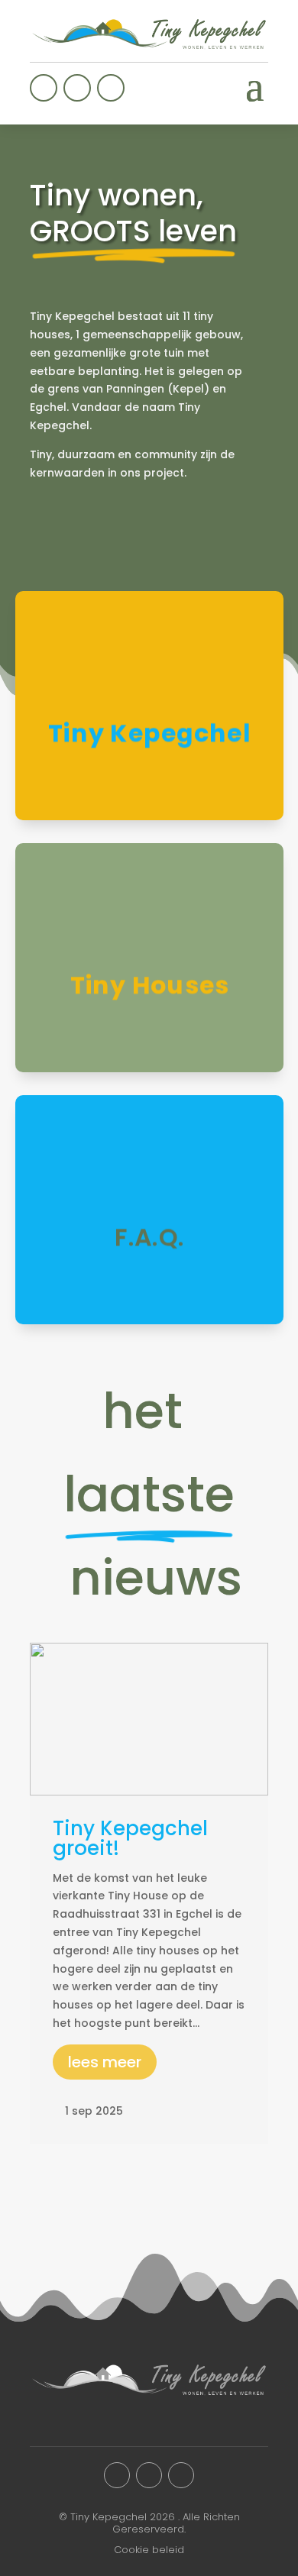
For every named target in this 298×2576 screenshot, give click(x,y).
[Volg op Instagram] (77, 88)
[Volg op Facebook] (44, 88)
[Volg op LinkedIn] (111, 88)
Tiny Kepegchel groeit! (130, 1838)
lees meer (105, 2062)
